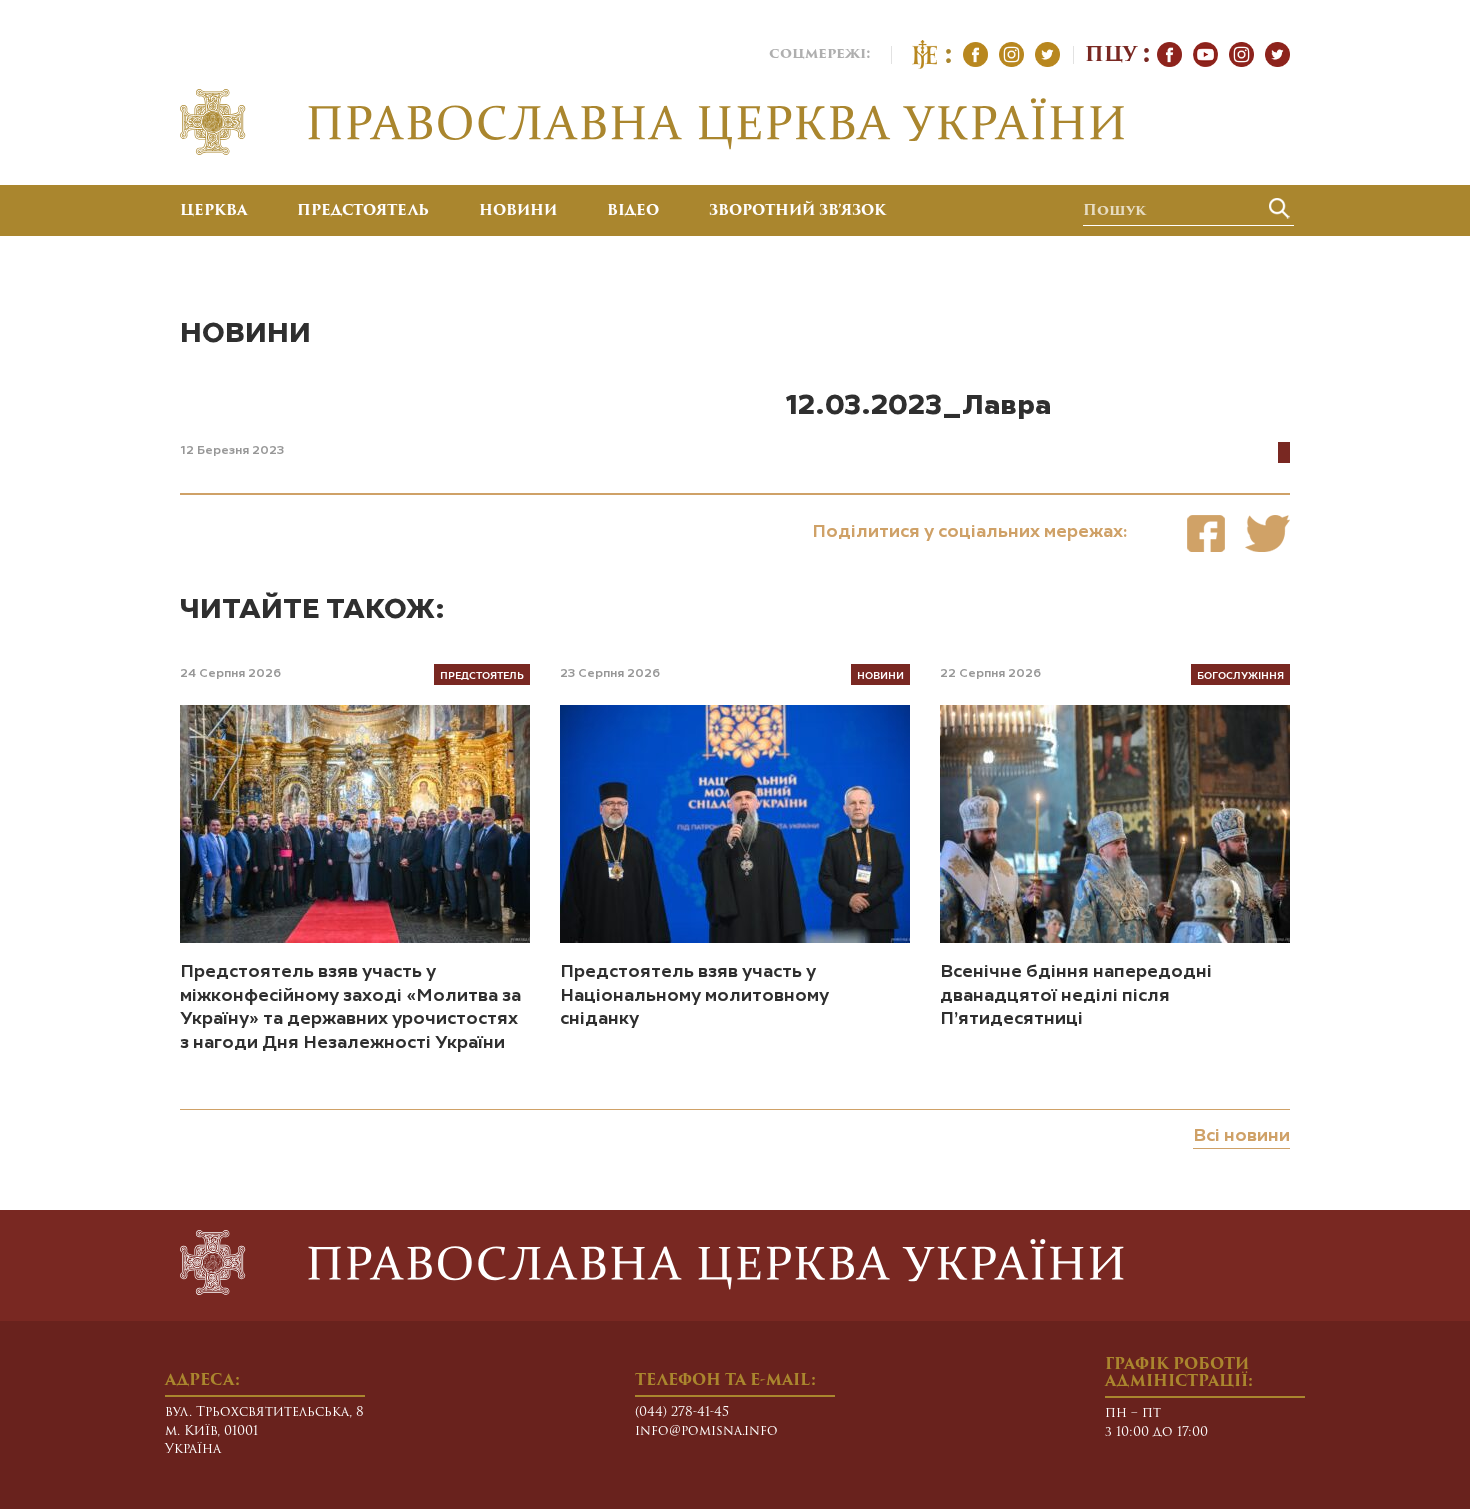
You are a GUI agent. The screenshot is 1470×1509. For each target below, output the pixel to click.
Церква (213, 212)
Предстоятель (363, 212)
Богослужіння (1240, 674)
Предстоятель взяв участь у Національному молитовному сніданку (694, 995)
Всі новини (1241, 1136)
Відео (633, 212)
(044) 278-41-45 (682, 1412)
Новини (518, 212)
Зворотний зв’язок (797, 212)
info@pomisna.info (706, 1431)
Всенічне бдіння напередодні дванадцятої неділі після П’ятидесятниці (1076, 995)
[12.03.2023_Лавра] (1206, 533)
